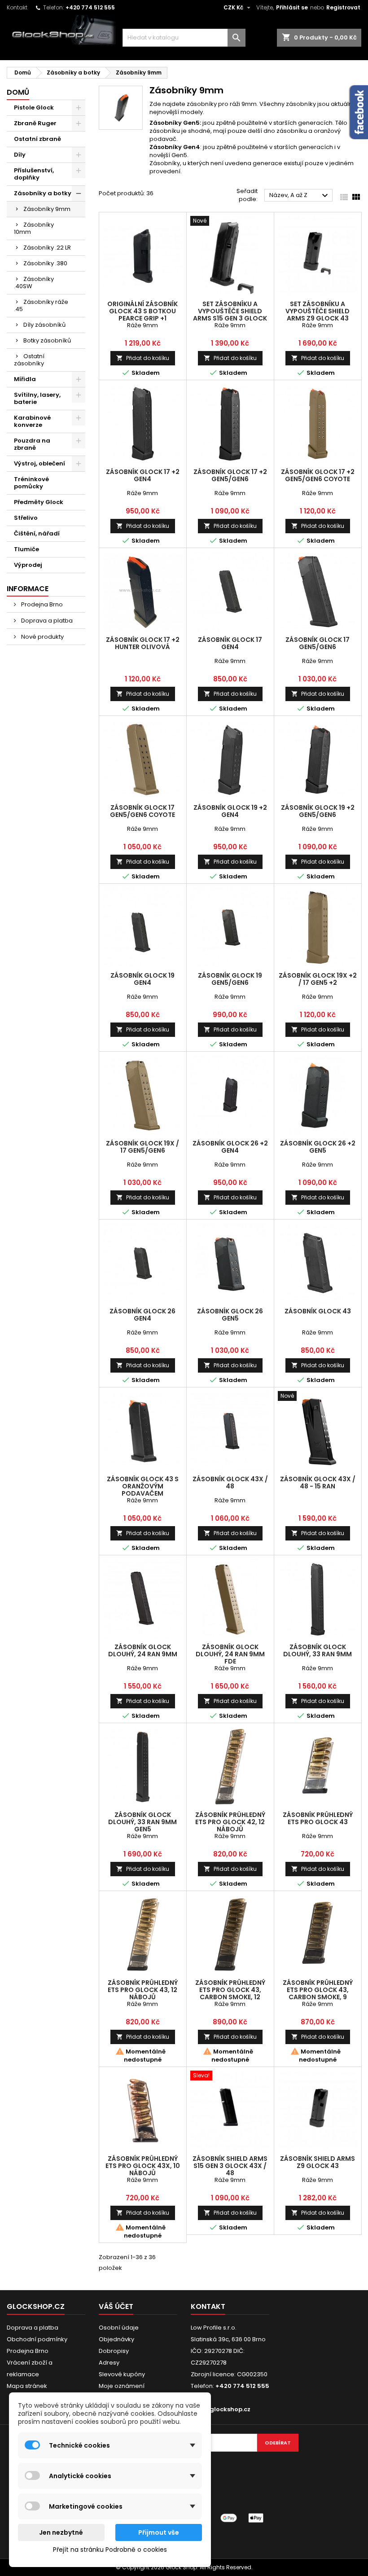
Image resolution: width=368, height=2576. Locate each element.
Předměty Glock (39, 502)
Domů (18, 92)
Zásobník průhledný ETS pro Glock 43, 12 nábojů (143, 1990)
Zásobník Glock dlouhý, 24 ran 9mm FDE (230, 1654)
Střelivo (26, 518)
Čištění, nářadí (37, 533)
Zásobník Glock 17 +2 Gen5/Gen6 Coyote (318, 475)
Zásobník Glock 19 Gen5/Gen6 (230, 979)
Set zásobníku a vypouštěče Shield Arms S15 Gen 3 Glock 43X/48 (230, 315)
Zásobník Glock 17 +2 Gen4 (143, 475)
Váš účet (116, 2306)
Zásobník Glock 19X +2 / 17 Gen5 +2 (318, 979)
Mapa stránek (27, 2386)
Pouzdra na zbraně (32, 444)
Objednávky (116, 2339)
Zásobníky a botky (43, 193)
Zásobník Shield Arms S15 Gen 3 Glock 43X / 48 (230, 2166)
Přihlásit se (292, 7)
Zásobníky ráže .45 (41, 305)
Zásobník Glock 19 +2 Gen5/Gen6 (318, 811)
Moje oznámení (122, 2386)
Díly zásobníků (44, 325)
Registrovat (343, 7)
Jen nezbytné (61, 2532)
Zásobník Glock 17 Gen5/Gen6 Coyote (142, 811)
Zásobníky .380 (45, 263)
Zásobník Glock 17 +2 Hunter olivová (143, 643)
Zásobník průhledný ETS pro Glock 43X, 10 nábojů (143, 2166)
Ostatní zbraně (37, 139)
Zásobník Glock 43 (318, 1311)
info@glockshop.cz (221, 2409)
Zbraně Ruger (35, 123)
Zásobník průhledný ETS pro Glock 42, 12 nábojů (230, 1822)
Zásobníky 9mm (47, 209)
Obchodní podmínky (37, 2339)
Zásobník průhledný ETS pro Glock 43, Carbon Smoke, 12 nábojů (230, 1993)
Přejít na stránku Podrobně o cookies (110, 2550)
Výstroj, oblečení (39, 463)
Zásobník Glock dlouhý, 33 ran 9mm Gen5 (142, 1822)
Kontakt (17, 7)
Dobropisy (114, 2351)
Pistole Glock (34, 108)
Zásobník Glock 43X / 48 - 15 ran (318, 1483)
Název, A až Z (300, 196)
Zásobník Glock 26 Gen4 (142, 1315)
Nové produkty (42, 637)
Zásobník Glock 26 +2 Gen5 (318, 1147)
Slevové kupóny (122, 2374)
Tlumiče (26, 549)
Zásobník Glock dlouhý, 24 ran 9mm (143, 1650)
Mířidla (25, 379)
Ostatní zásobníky (29, 360)
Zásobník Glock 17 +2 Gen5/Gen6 (230, 475)
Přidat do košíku (143, 358)
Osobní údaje (119, 2328)
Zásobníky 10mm (34, 228)
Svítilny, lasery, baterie (37, 398)
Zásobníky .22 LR (47, 248)
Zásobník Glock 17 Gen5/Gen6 (318, 643)
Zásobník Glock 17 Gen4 (230, 643)
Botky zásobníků (47, 340)
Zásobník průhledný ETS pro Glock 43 (318, 1818)
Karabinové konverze (32, 421)
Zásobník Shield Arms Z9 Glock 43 (318, 2162)
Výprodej (28, 565)
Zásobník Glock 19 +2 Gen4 (230, 811)
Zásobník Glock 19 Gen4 (142, 979)
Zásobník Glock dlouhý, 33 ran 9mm (318, 1650)
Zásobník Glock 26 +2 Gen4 (230, 1147)
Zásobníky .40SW (34, 283)
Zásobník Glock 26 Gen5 (230, 1315)
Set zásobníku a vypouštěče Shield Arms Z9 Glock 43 (318, 311)
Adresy (109, 2363)
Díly (20, 155)
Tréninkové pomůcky (31, 483)
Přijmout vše (159, 2532)
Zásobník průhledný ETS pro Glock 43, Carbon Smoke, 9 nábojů (318, 1993)
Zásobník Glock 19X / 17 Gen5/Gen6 (142, 1147)
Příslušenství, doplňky (34, 174)
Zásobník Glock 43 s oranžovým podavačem (143, 1486)
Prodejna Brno (41, 604)
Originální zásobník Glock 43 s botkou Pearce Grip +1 (142, 311)
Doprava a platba (46, 621)
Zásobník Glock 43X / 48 (230, 1483)
